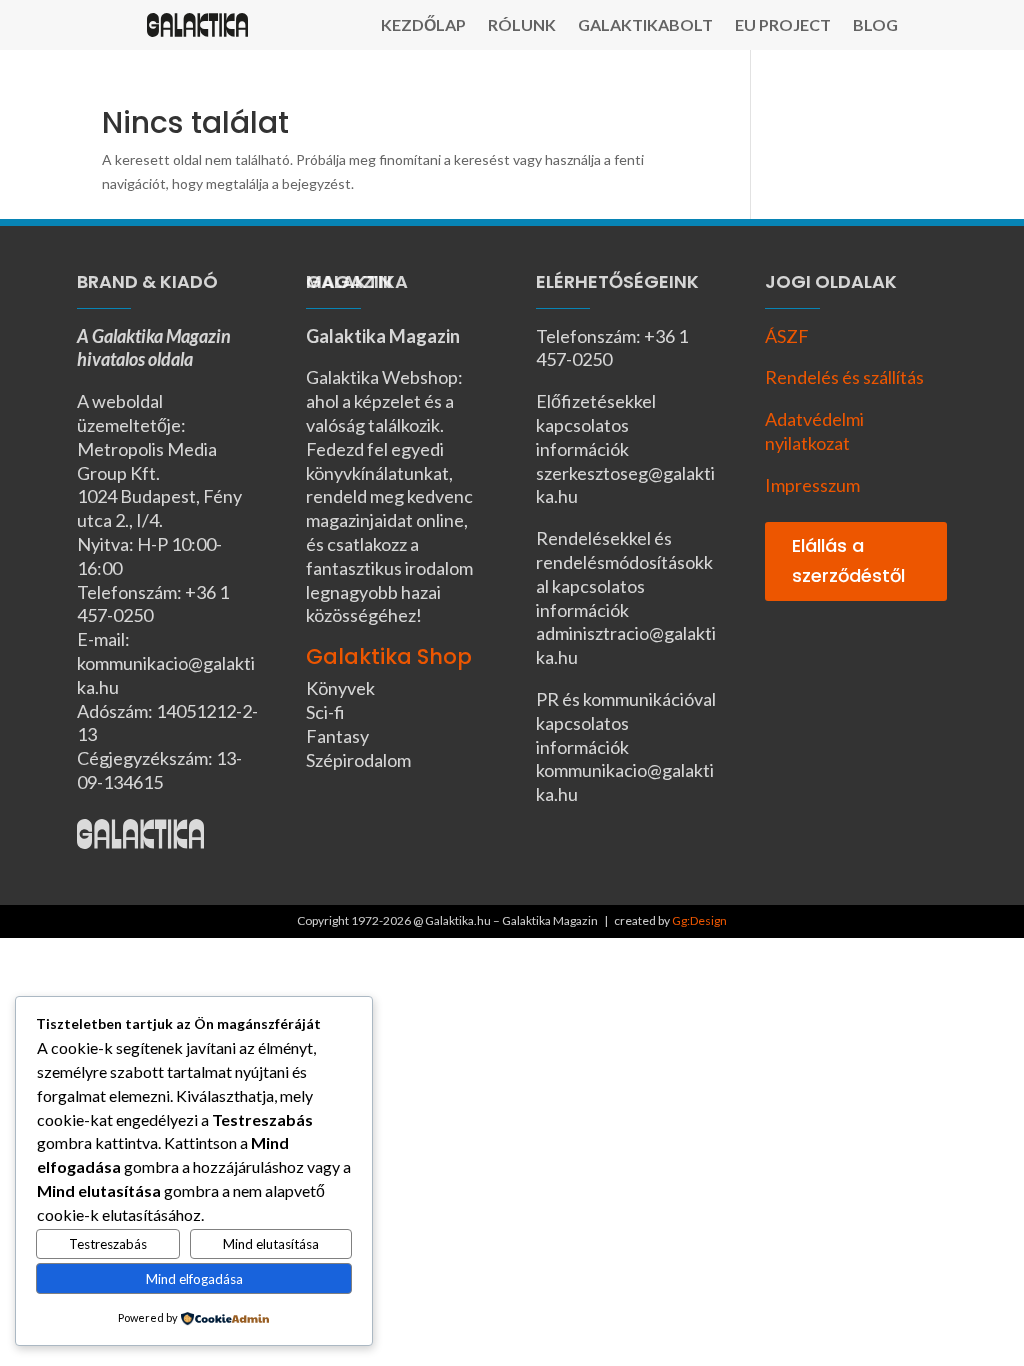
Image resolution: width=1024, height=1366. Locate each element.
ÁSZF (787, 336)
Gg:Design (699, 920)
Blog (875, 26)
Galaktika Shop (389, 656)
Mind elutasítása (271, 1244)
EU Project (783, 26)
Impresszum (812, 485)
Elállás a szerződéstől (848, 561)
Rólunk (522, 26)
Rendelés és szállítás (844, 377)
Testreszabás (108, 1244)
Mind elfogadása (194, 1279)
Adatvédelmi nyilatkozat (814, 431)
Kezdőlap (423, 26)
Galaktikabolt (645, 26)
